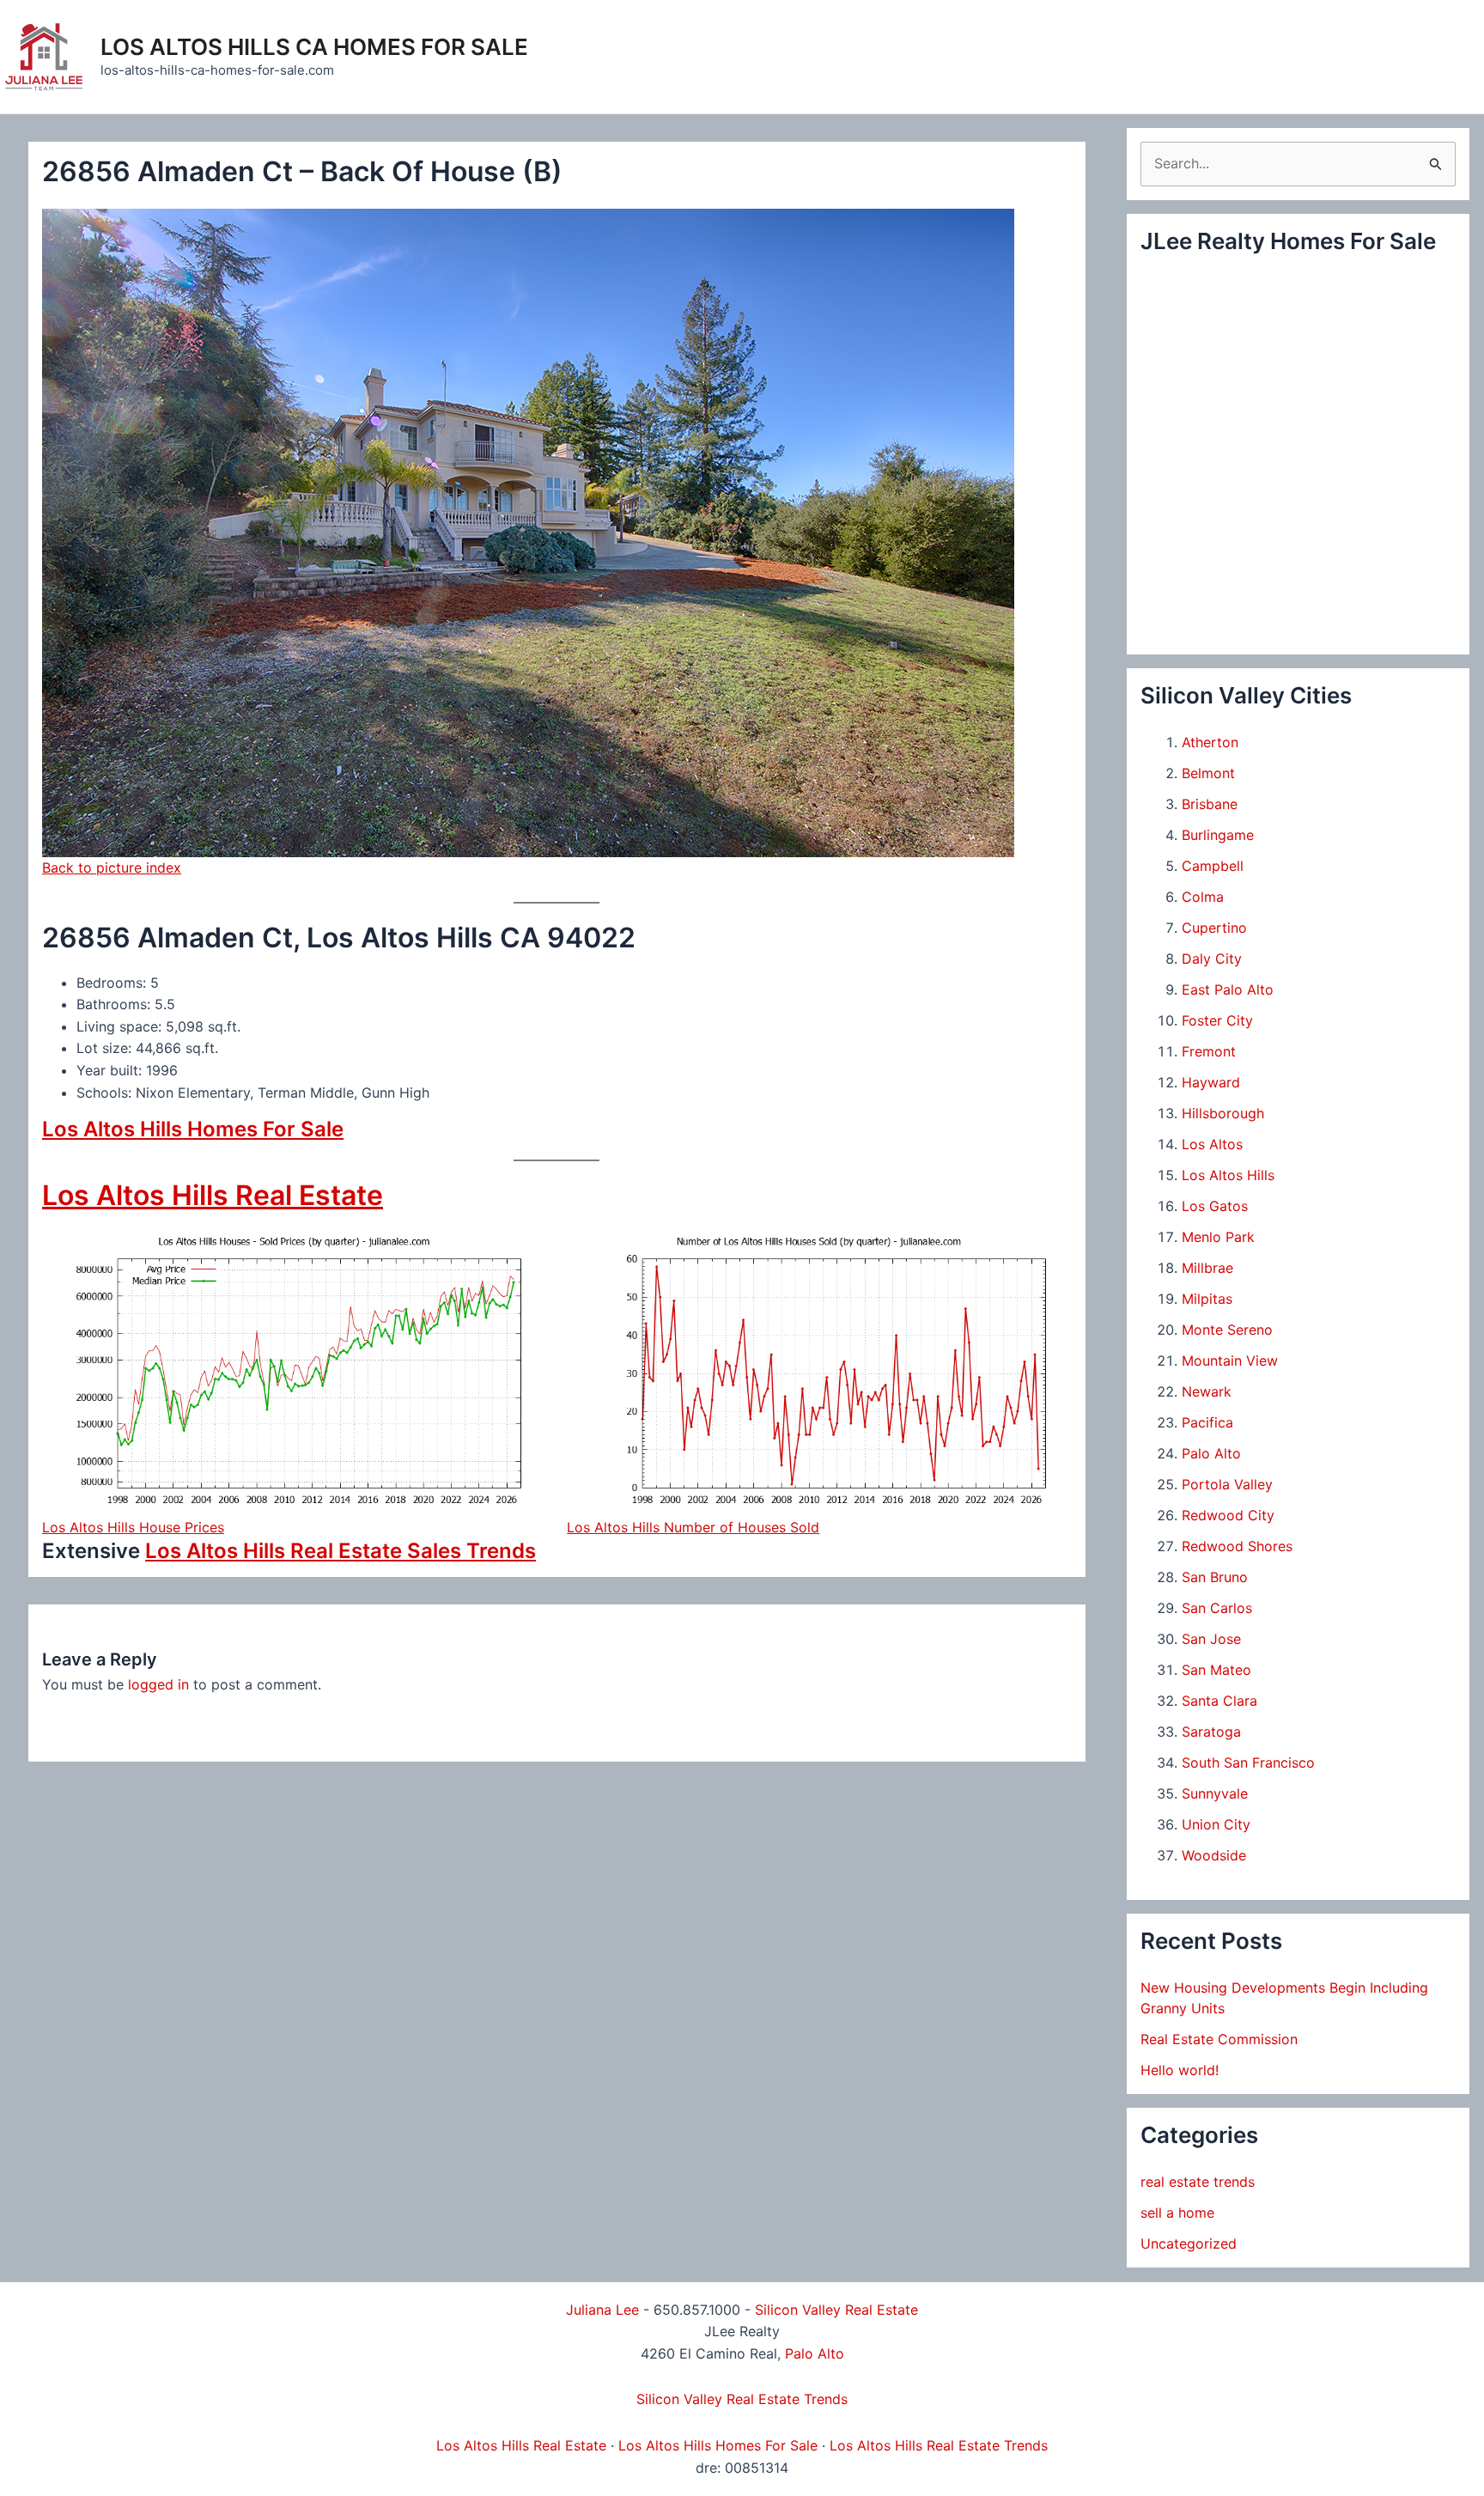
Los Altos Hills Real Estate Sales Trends (341, 1551)
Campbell (1213, 866)
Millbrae (1207, 1268)
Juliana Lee (602, 2310)
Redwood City (1228, 1515)
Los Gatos (1215, 1206)
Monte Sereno (1227, 1330)
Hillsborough (1223, 1113)
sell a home (1177, 2213)
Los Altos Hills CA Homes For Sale (314, 47)
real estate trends (1198, 2182)
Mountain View (1230, 1361)
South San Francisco (1248, 1762)
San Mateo (1216, 1670)
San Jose (1211, 1639)
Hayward (1211, 1082)
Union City (1216, 1824)
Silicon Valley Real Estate (836, 2310)
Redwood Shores (1237, 1546)
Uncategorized (1189, 2243)
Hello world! (1180, 2070)
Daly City (1212, 959)
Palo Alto (1211, 1453)
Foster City (1217, 1020)
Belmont (1208, 773)
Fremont (1209, 1051)
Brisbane (1210, 804)
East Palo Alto (1228, 989)
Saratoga (1211, 1732)
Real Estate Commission (1219, 2039)
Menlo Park (1218, 1237)
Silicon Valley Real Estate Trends (742, 2399)
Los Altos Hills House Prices (133, 1527)
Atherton (1210, 742)
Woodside (1214, 1855)
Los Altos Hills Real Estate (213, 1195)
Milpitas (1207, 1299)
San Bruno (1215, 1577)
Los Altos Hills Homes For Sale (193, 1129)
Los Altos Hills (1228, 1175)
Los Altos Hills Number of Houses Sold (693, 1527)
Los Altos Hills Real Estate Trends (939, 2445)
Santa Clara (1219, 1701)
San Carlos (1217, 1608)
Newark (1207, 1391)
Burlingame (1218, 835)
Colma (1203, 897)
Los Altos (1212, 1144)
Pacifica (1207, 1422)
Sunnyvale (1215, 1793)
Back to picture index (112, 868)
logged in (158, 1684)
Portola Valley (1227, 1484)
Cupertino (1214, 928)
